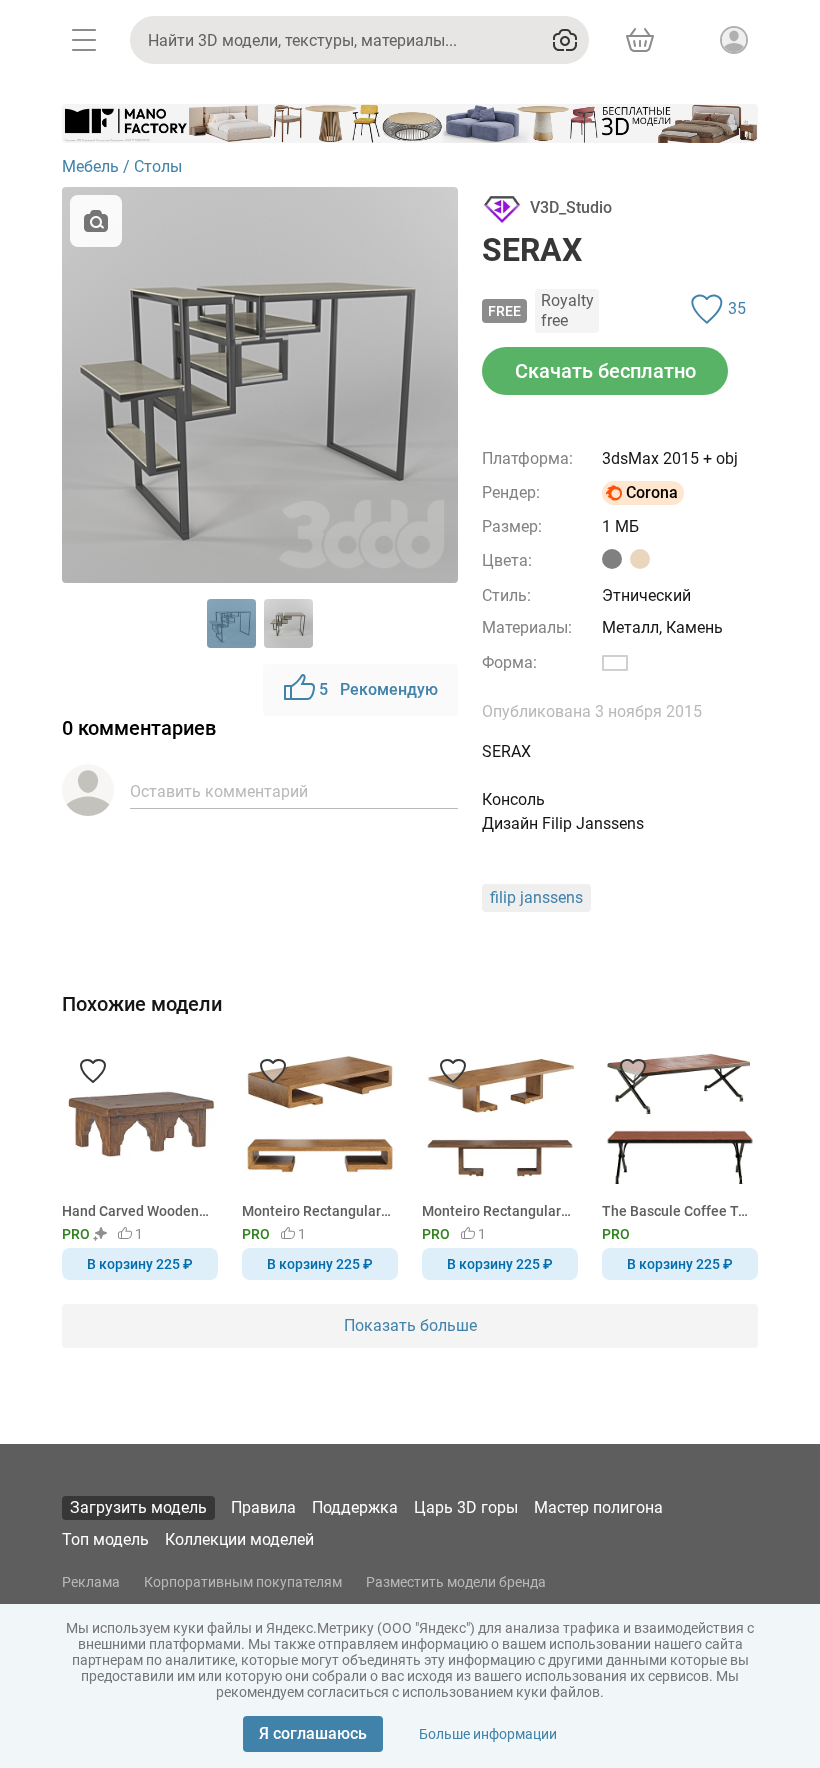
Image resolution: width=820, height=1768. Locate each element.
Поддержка (355, 1507)
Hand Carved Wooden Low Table (136, 1211)
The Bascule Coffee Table (676, 1211)
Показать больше (410, 1325)
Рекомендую (378, 689)
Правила (263, 1507)
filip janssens (536, 897)
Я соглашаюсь (313, 1733)
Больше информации (488, 1734)
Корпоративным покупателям (243, 1582)
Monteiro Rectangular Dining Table (496, 1211)
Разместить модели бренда (456, 1582)
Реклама (91, 1582)
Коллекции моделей (239, 1539)
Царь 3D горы (466, 1507)
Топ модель (105, 1539)
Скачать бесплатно (605, 371)
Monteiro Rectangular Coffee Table (316, 1211)
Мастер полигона (598, 1507)
